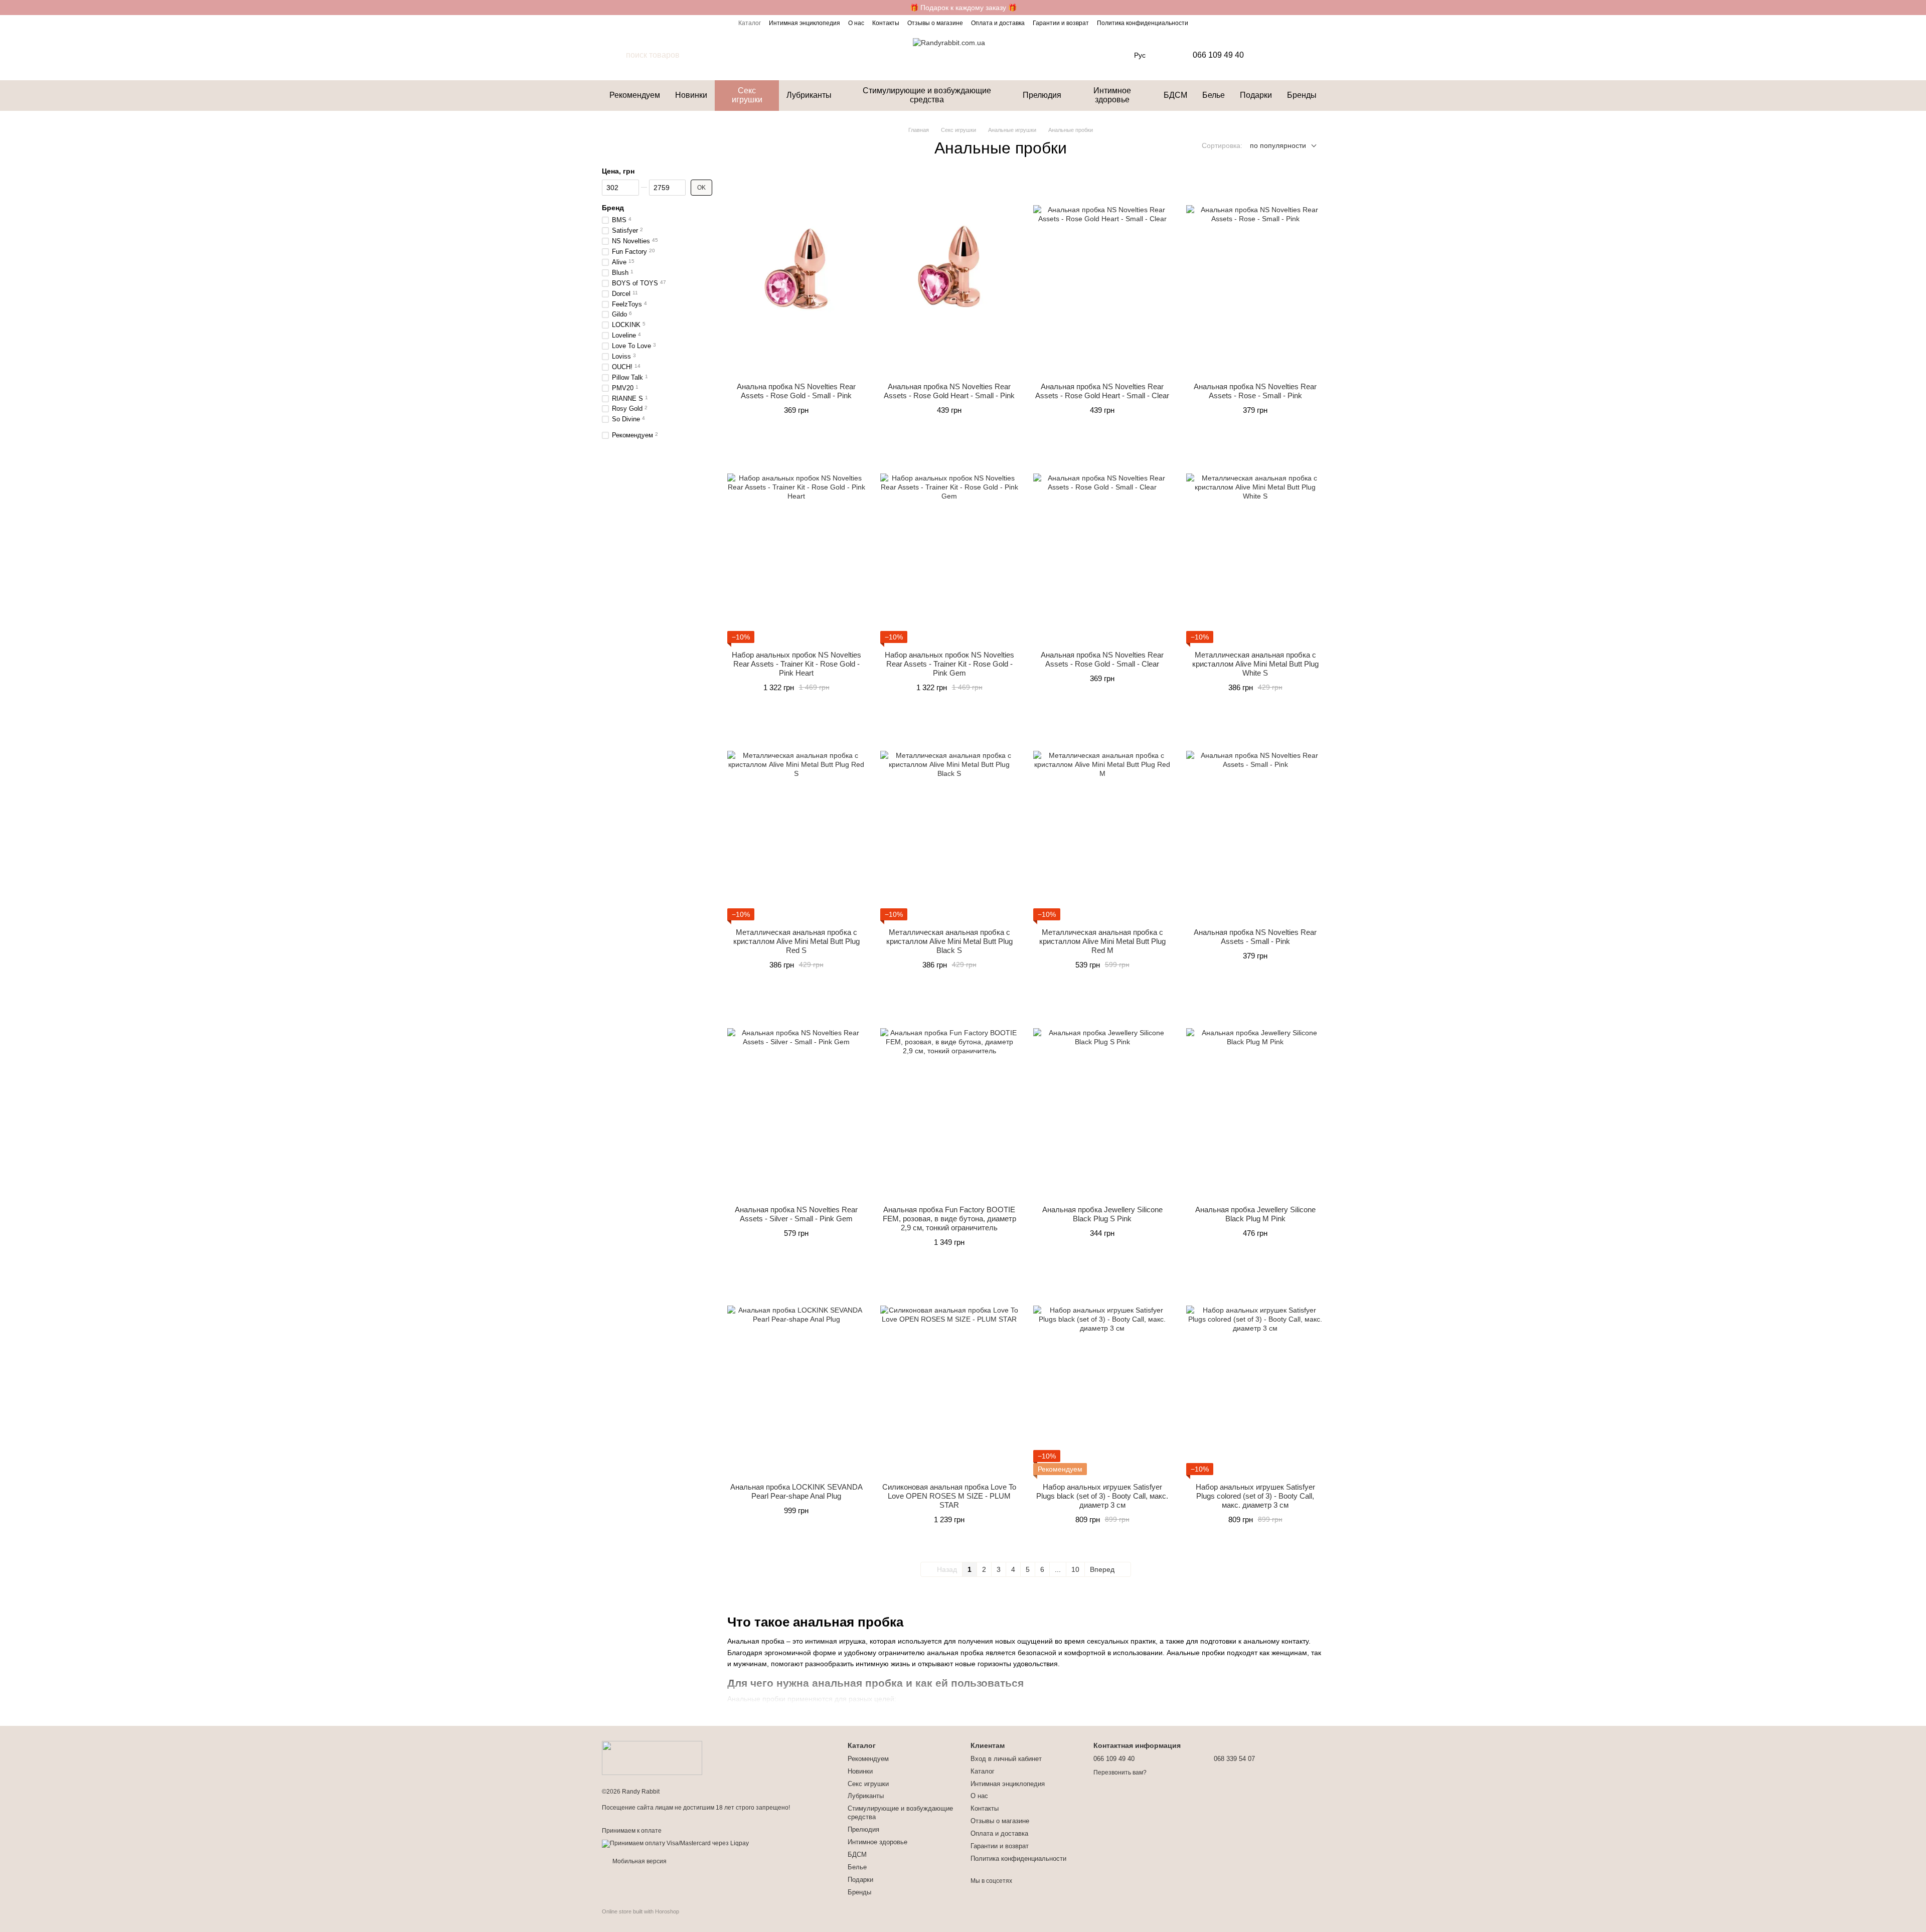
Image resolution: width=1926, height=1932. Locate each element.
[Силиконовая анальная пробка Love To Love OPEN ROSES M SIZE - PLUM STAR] (949, 1375)
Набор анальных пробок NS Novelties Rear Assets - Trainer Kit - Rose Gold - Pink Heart (796, 664)
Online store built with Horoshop (640, 1911)
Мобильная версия (639, 1861)
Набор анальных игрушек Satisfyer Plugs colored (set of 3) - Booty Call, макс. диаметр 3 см (1255, 1496)
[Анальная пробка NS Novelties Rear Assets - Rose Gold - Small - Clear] (1102, 543)
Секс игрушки (747, 95)
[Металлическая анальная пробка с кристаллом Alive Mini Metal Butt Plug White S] (1255, 543)
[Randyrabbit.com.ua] (652, 1757)
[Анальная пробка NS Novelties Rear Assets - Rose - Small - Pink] (1255, 274)
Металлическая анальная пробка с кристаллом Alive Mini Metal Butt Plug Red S (796, 941)
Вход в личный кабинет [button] (1006, 1759)
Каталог (750, 23)
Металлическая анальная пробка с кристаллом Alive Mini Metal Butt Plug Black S (949, 941)
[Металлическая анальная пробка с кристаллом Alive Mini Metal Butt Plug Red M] (1102, 820)
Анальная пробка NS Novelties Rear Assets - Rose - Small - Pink (1255, 391)
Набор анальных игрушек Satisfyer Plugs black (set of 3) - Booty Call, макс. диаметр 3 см (1102, 1496)
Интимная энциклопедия (805, 23)
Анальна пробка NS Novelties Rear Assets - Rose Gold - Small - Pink (796, 391)
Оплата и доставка (998, 23)
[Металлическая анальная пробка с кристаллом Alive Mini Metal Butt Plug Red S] (796, 820)
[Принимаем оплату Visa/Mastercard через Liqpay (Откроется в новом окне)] (675, 1843)
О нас (856, 23)
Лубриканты (809, 95)
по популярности (1278, 145)
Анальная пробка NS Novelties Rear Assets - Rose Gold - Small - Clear (1102, 659)
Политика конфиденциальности (1143, 23)
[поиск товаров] (614, 55)
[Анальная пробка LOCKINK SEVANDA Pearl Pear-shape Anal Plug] (796, 1375)
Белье (1214, 95)
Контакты (886, 23)
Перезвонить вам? (1120, 1773)
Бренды (1302, 95)
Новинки (691, 95)
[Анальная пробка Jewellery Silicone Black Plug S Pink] (1102, 1097)
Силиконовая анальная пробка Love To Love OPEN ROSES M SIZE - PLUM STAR (949, 1496)
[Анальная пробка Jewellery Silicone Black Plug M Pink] (1255, 1097)
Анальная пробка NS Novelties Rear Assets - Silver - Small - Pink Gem (796, 1214)
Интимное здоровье (1112, 95)
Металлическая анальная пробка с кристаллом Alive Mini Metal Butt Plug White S (1255, 664)
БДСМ (1175, 95)
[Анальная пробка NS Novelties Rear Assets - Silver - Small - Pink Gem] (796, 1097)
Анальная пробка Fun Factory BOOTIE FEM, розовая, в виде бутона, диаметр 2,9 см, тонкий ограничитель (949, 1219)
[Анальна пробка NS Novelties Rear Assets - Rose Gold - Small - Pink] (796, 274)
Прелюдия (1042, 95)
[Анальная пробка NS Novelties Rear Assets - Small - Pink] (1255, 820)
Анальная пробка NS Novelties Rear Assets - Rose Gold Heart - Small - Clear (1102, 391)
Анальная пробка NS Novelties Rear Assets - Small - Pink (1255, 937)
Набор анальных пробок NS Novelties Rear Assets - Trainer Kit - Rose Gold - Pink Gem (949, 664)
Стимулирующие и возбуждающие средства (927, 95)
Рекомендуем (635, 95)
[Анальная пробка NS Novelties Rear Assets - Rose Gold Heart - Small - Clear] (1102, 274)
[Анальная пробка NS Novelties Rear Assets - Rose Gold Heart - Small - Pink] (949, 274)
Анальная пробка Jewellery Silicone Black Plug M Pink (1255, 1214)
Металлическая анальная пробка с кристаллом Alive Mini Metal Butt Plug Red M (1102, 941)
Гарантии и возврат (1061, 23)
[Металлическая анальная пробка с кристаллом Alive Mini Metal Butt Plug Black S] (949, 820)
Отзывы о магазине (935, 23)
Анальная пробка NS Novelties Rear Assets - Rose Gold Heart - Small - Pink (949, 391)
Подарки (1256, 95)
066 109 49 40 (1218, 55)
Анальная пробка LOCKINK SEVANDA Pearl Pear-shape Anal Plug (796, 1491)
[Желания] (1292, 55)
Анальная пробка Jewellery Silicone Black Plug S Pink (1102, 1214)
